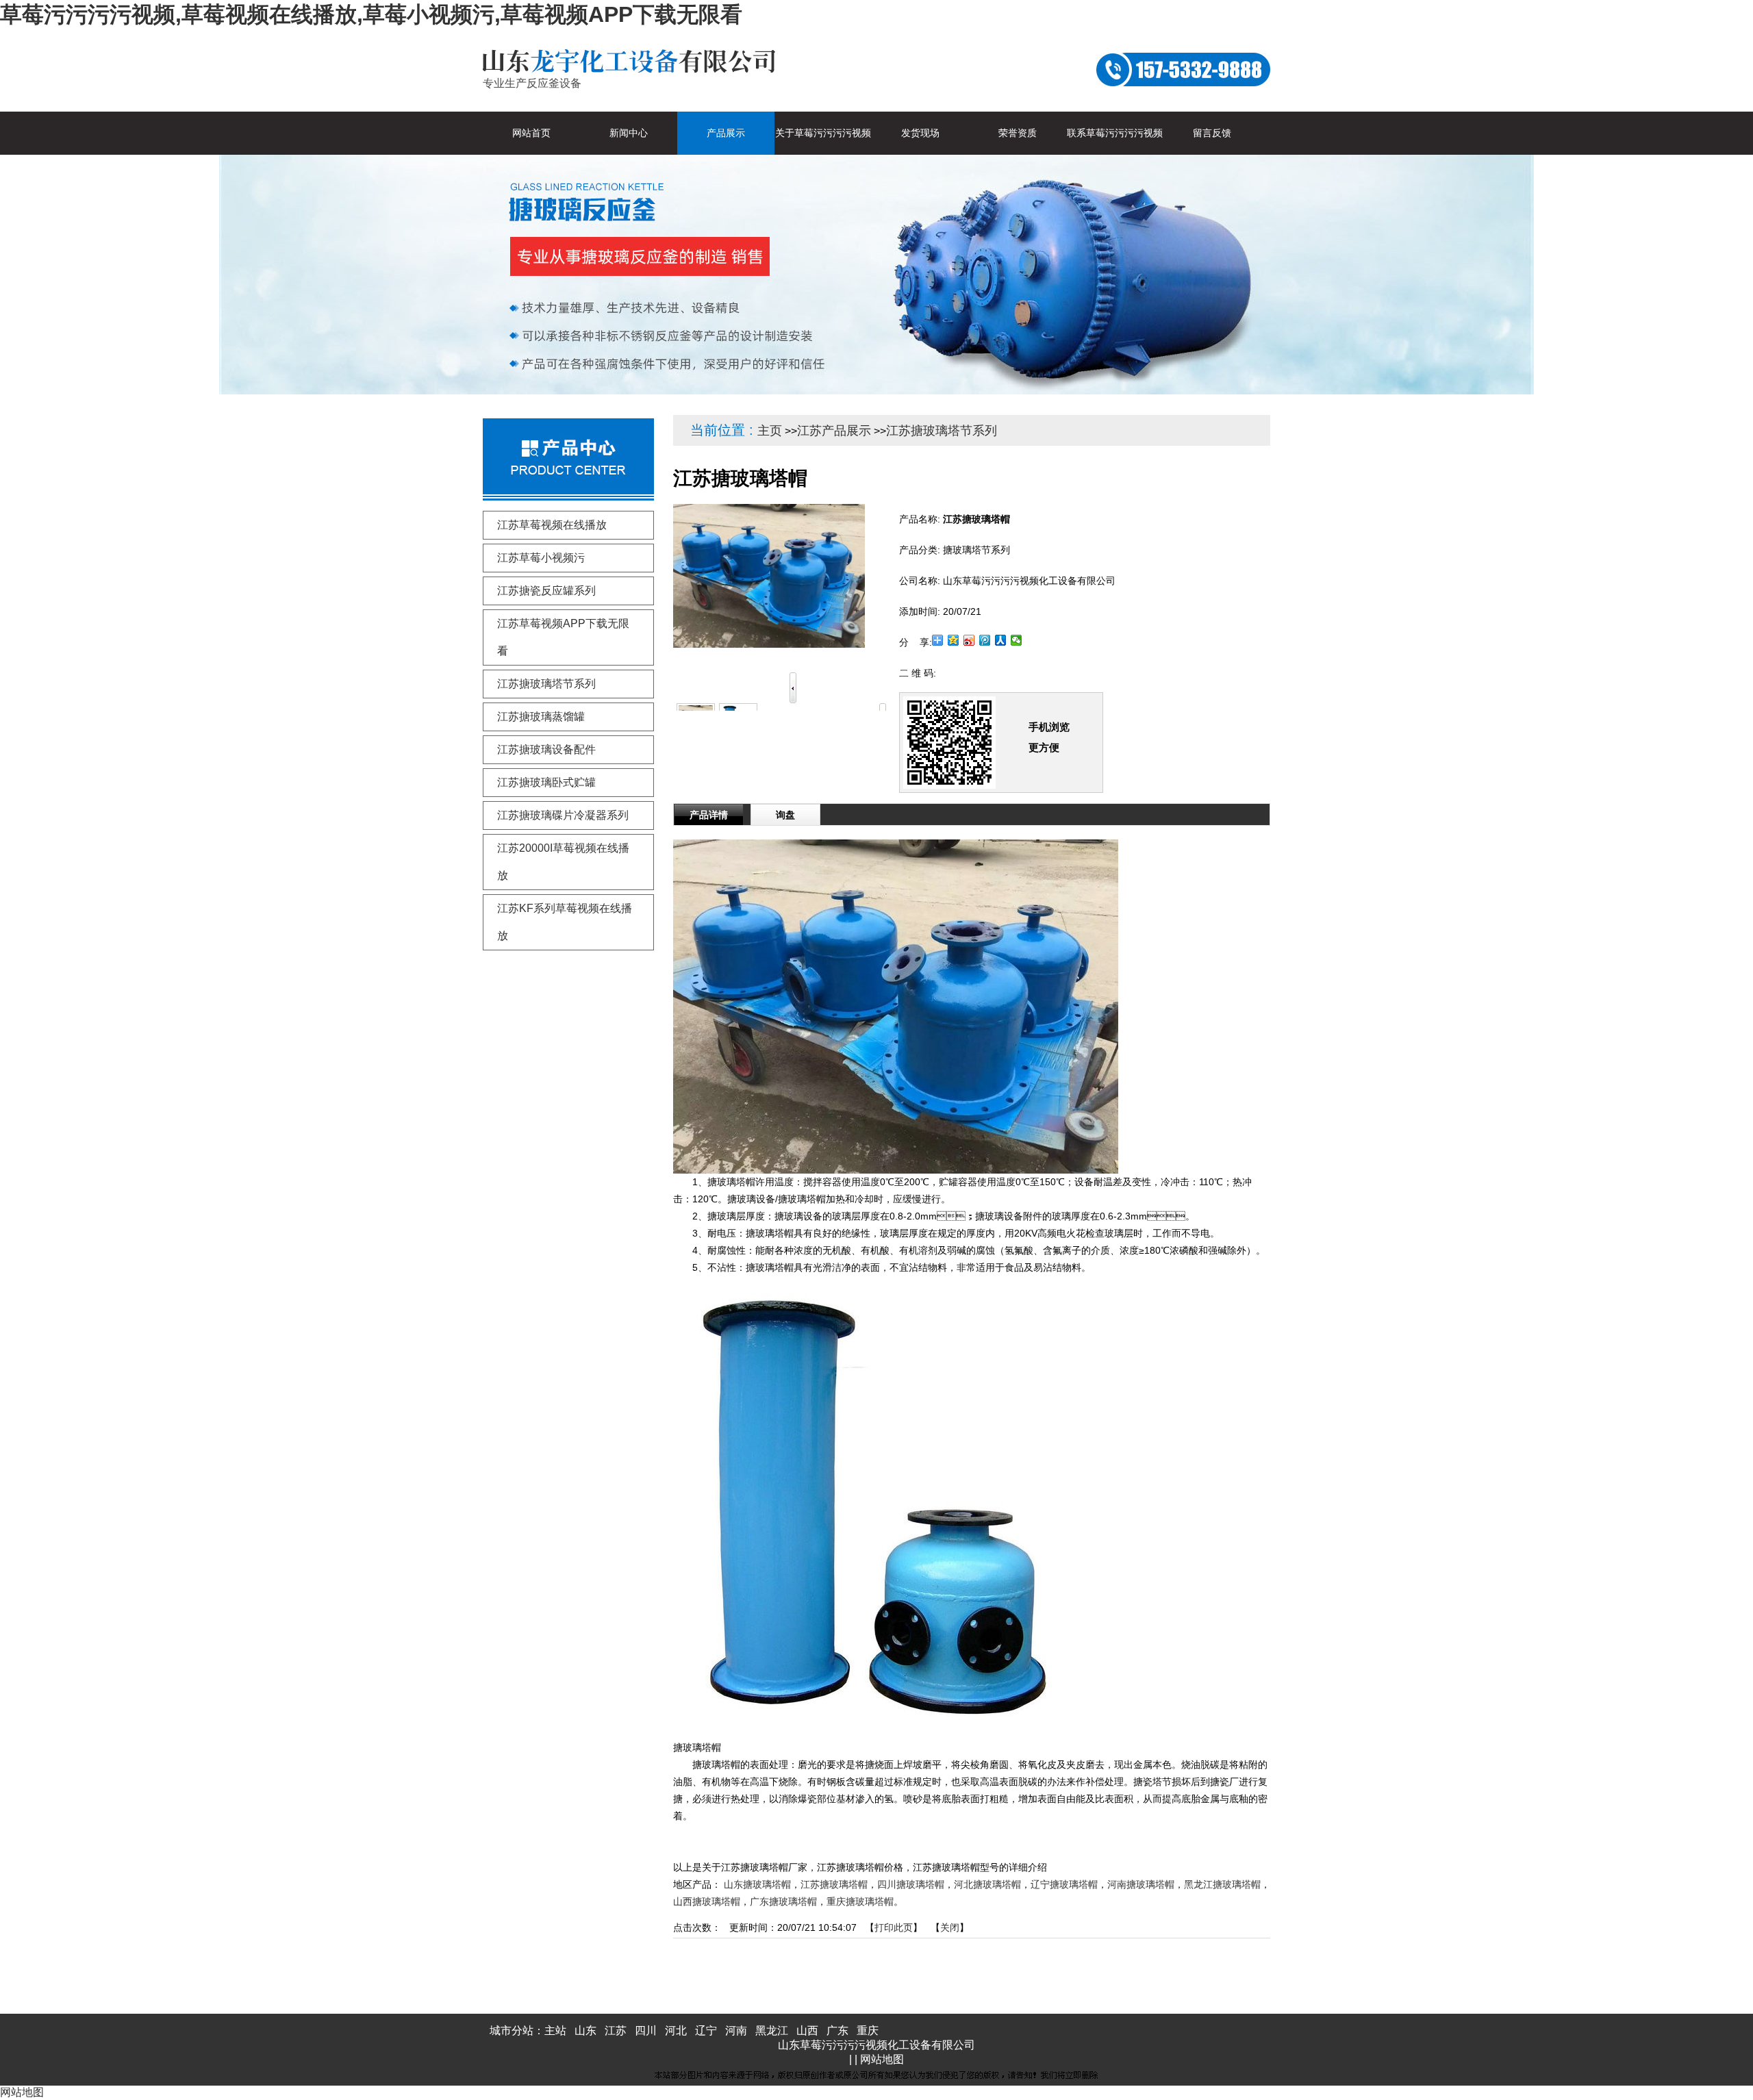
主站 (555, 2031)
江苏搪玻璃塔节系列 (942, 431)
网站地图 (882, 2059)
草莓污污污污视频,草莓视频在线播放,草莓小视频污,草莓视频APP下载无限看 (371, 14)
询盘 (785, 815)
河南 (736, 2031)
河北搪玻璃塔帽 (987, 1884)
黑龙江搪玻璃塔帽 (1222, 1884)
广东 (837, 2031)
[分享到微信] (1017, 640)
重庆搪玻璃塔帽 (860, 1901)
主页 (770, 431)
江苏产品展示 (834, 431)
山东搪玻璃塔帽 (757, 1884)
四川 (646, 2031)
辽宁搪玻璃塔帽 (1064, 1884)
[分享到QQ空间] (954, 640)
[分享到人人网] (1001, 640)
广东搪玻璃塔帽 (783, 1901)
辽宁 (706, 2031)
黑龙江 (772, 2031)
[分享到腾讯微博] (985, 640)
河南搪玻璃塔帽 (1141, 1884)
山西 (807, 2031)
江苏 (616, 2031)
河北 (676, 2031)
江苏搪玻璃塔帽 (834, 1884)
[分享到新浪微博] (969, 640)
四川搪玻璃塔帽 (911, 1884)
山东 (585, 2031)
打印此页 (894, 1927)
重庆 (868, 2031)
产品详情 (709, 815)
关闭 (950, 1927)
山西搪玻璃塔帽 (707, 1901)
